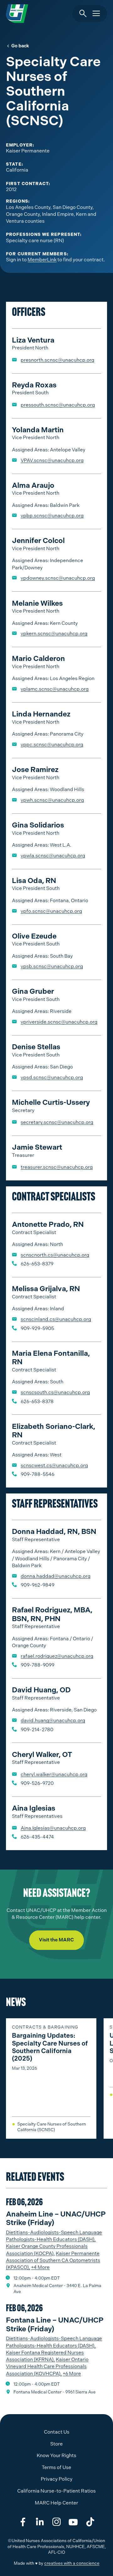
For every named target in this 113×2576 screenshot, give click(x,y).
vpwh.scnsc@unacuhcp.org (52, 800)
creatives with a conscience (72, 2563)
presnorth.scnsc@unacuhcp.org (57, 360)
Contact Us (57, 2432)
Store (56, 2444)
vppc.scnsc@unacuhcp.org (52, 745)
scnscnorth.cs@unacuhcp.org (55, 1255)
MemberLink (42, 260)
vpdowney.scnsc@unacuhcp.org (58, 578)
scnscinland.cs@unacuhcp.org (56, 1319)
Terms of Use (56, 2467)
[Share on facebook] (23, 2522)
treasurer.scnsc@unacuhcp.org (57, 1167)
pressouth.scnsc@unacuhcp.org (58, 405)
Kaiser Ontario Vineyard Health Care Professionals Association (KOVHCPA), (47, 2367)
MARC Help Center (56, 2503)
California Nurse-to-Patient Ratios (56, 2491)
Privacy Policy (57, 2479)
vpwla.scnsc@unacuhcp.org (53, 856)
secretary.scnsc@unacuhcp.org (57, 1122)
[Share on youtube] (73, 2522)
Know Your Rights (56, 2456)
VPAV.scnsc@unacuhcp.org (52, 460)
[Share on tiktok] (90, 2522)
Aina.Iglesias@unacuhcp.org (53, 1828)
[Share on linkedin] (40, 2522)
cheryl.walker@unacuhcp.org (54, 1775)
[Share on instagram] (56, 2522)
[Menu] (96, 14)
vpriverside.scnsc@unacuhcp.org (59, 1022)
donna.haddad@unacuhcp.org (56, 1576)
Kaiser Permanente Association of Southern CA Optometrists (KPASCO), (53, 2261)
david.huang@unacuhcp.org (53, 1721)
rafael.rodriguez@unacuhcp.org (57, 1656)
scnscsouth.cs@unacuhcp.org (55, 1392)
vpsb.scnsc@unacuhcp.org (52, 966)
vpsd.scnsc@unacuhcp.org (52, 1078)
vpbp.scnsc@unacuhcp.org (52, 516)
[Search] (83, 14)
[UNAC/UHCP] (17, 14)
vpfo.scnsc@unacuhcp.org (51, 911)
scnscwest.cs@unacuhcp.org (54, 1466)
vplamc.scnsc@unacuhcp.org (55, 689)
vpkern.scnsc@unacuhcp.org (54, 634)
